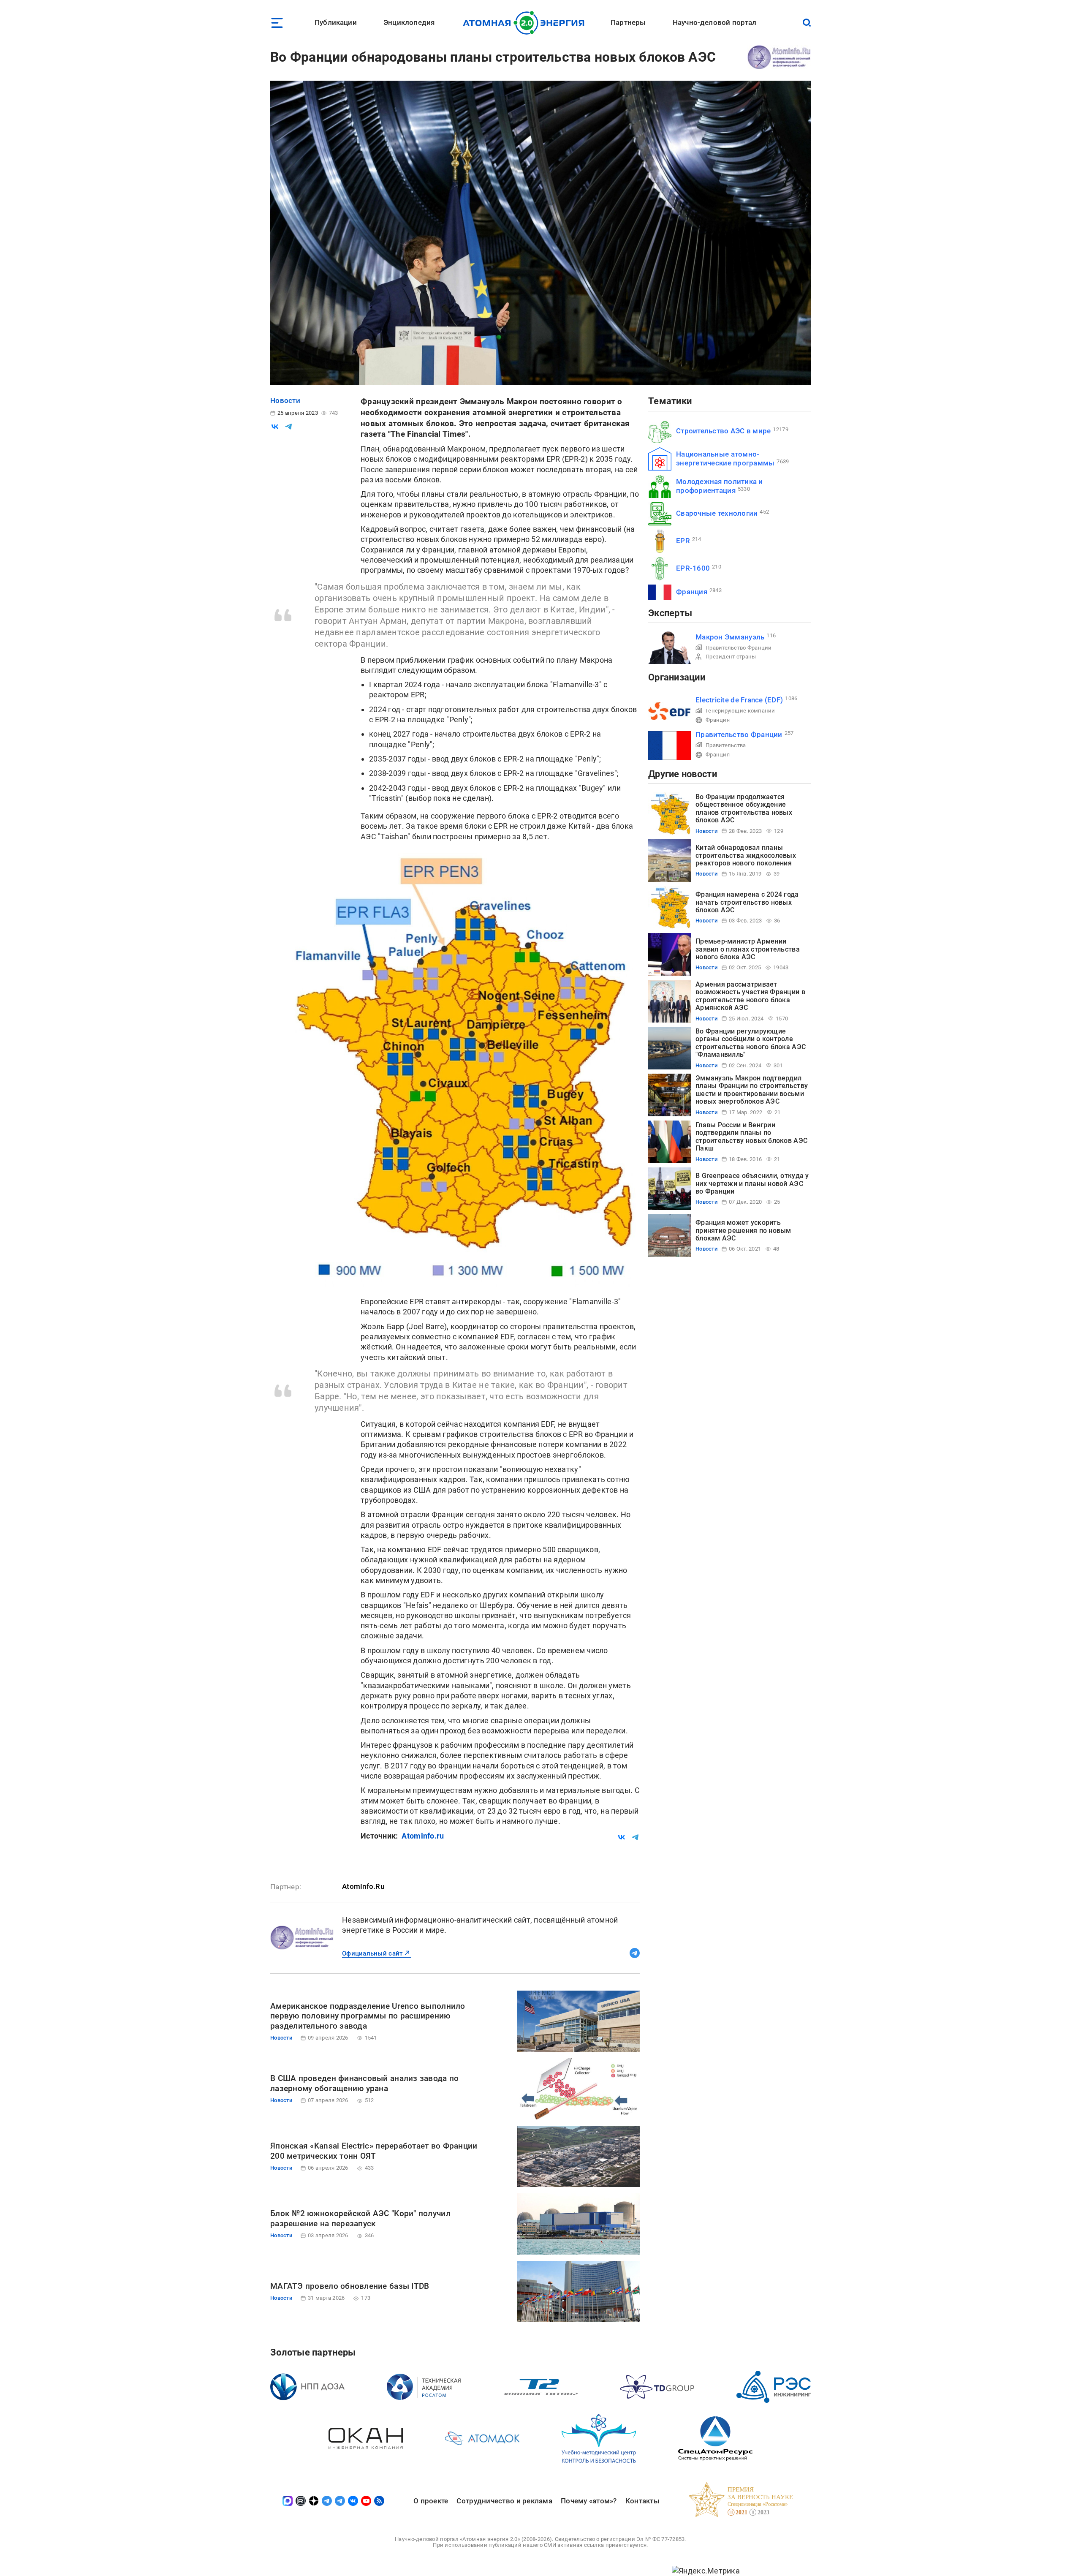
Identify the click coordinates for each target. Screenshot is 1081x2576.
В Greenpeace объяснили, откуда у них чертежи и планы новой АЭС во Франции (752, 1183)
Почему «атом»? (589, 2501)
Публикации (336, 22)
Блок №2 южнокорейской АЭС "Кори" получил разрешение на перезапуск (360, 2218)
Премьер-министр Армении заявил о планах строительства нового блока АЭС (748, 949)
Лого (526, 23)
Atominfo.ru (423, 1836)
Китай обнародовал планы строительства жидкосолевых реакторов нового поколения (746, 855)
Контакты (642, 2501)
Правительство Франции (739, 648)
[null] (275, 427)
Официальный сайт (372, 1953)
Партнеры (628, 22)
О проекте (431, 2501)
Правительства (726, 745)
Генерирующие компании (740, 711)
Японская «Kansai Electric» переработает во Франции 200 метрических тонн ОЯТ (374, 2151)
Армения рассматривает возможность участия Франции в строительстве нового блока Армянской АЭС (750, 996)
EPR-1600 (693, 568)
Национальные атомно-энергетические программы (725, 458)
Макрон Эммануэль (730, 637)
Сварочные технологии (717, 513)
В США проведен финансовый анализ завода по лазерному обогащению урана (364, 2083)
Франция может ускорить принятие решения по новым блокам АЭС (743, 1230)
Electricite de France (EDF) (739, 700)
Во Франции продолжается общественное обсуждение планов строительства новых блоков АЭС (744, 808)
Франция (692, 592)
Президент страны (731, 657)
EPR (683, 541)
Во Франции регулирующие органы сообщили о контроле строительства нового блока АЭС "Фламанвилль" (751, 1043)
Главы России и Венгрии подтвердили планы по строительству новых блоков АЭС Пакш (751, 1137)
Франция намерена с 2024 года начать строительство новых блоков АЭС (747, 902)
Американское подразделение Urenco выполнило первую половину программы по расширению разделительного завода (368, 2016)
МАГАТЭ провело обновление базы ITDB (350, 2286)
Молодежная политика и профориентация (720, 486)
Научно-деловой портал (715, 22)
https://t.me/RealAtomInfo (635, 1953)
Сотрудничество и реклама (504, 2501)
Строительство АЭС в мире (723, 431)
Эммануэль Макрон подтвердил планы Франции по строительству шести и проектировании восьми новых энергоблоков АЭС (752, 1090)
